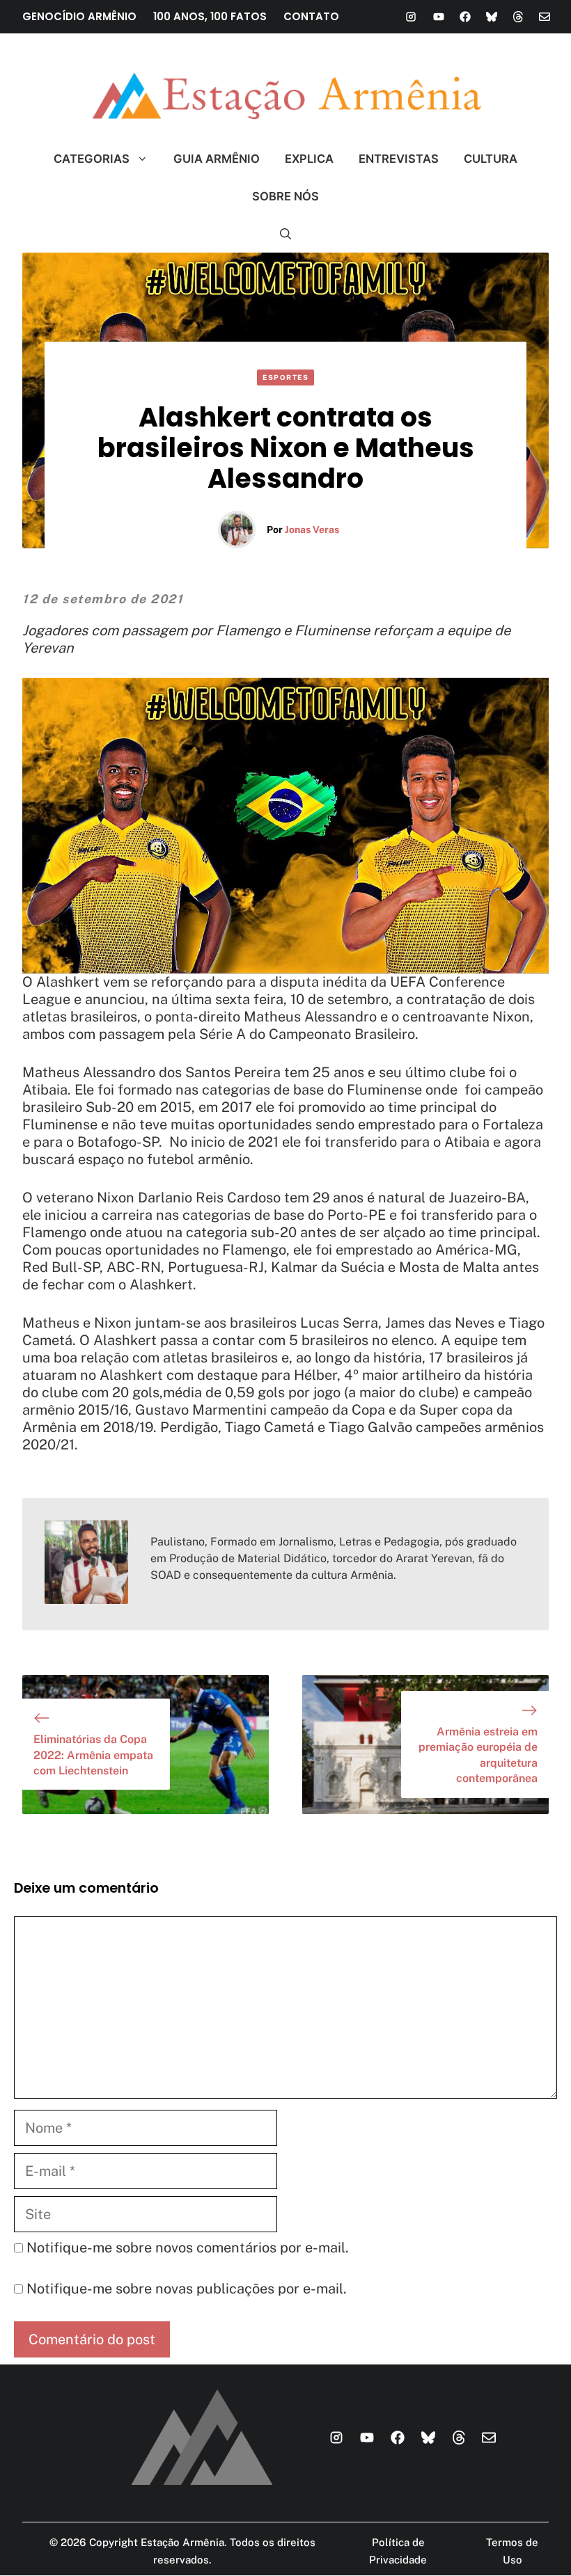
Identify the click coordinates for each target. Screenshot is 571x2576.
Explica (309, 159)
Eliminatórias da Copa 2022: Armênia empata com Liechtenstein (93, 1755)
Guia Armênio (217, 159)
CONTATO (311, 16)
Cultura (491, 159)
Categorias (92, 159)
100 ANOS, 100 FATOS (210, 16)
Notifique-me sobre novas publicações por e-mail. (187, 2289)
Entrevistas (399, 159)
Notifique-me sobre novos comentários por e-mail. (188, 2248)
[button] (286, 234)
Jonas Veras (312, 530)
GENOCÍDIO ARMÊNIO (79, 16)
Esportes (285, 377)
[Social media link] (411, 17)
